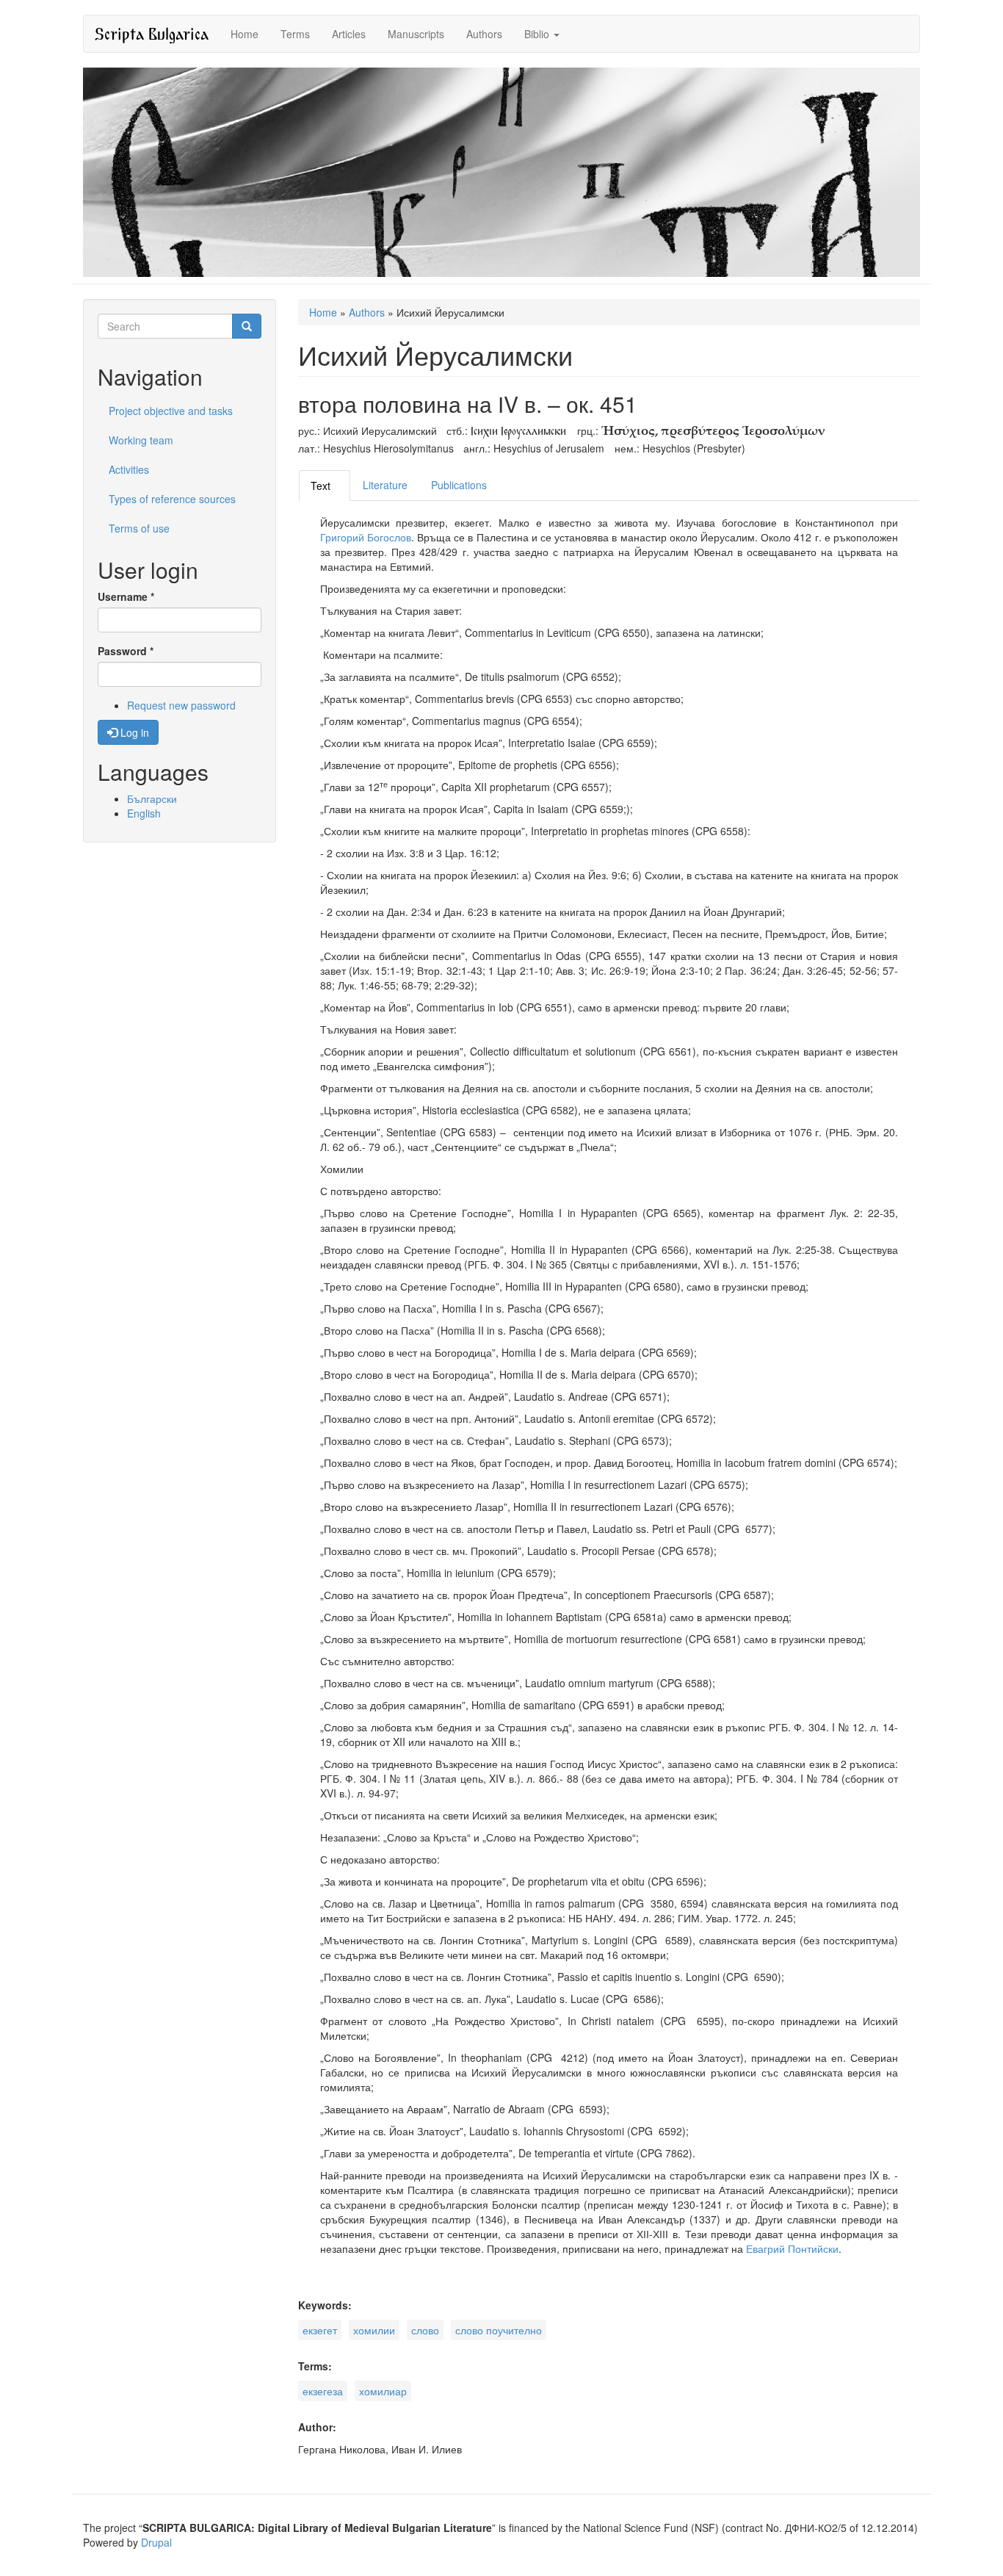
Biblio (538, 34)
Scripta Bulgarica (152, 33)
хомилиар (383, 2391)
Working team (141, 440)
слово (425, 2330)
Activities (129, 469)
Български (152, 798)
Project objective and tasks (171, 411)
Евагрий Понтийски (792, 2248)
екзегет (320, 2330)
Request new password (181, 705)
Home (245, 34)
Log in (133, 732)
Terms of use (139, 528)
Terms (295, 34)
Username (126, 596)
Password (126, 651)
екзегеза (323, 2391)
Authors (484, 34)
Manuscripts (416, 34)
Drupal (156, 2542)
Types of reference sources (172, 499)
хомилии (374, 2330)
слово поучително (499, 2330)
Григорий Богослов (366, 537)
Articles (349, 34)
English (144, 813)
